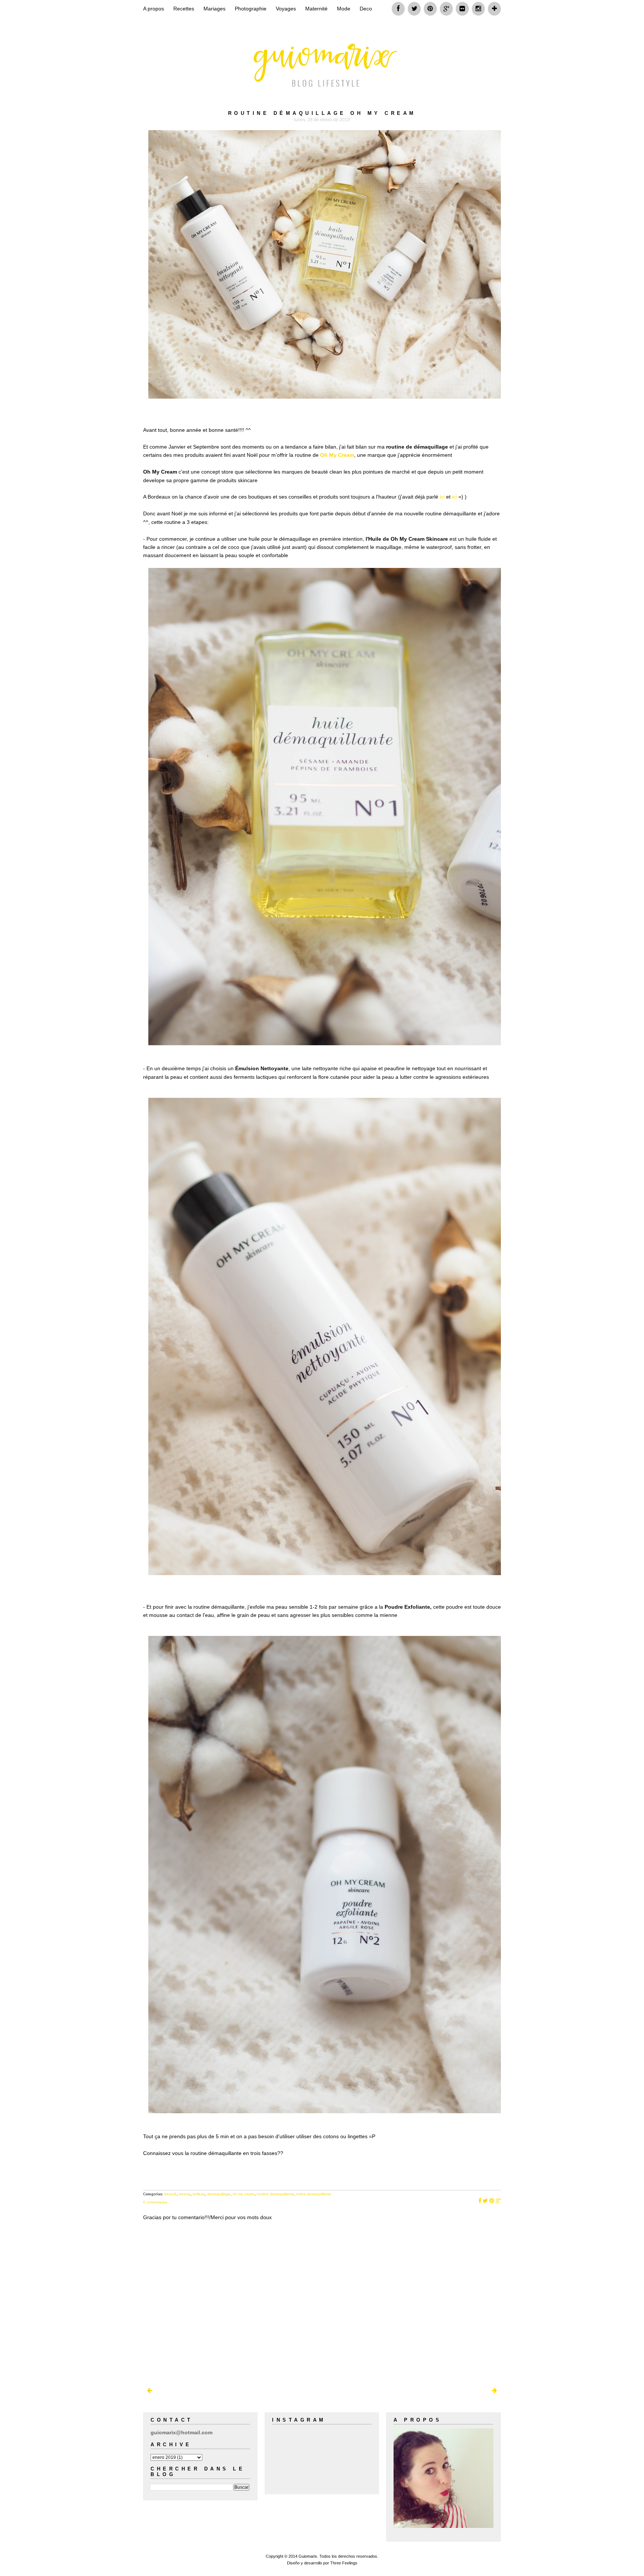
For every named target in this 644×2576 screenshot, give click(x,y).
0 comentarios (155, 2202)
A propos (154, 9)
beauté (171, 2194)
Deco (366, 9)
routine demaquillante (275, 2194)
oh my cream (244, 2194)
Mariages (214, 9)
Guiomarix (308, 2556)
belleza (199, 2194)
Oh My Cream (337, 455)
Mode (344, 9)
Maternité (316, 9)
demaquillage (219, 2194)
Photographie (251, 9)
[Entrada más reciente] (149, 2391)
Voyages (286, 9)
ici (443, 497)
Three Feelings (344, 2563)
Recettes (184, 9)
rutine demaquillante (314, 2194)
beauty (185, 2194)
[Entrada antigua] (495, 2391)
